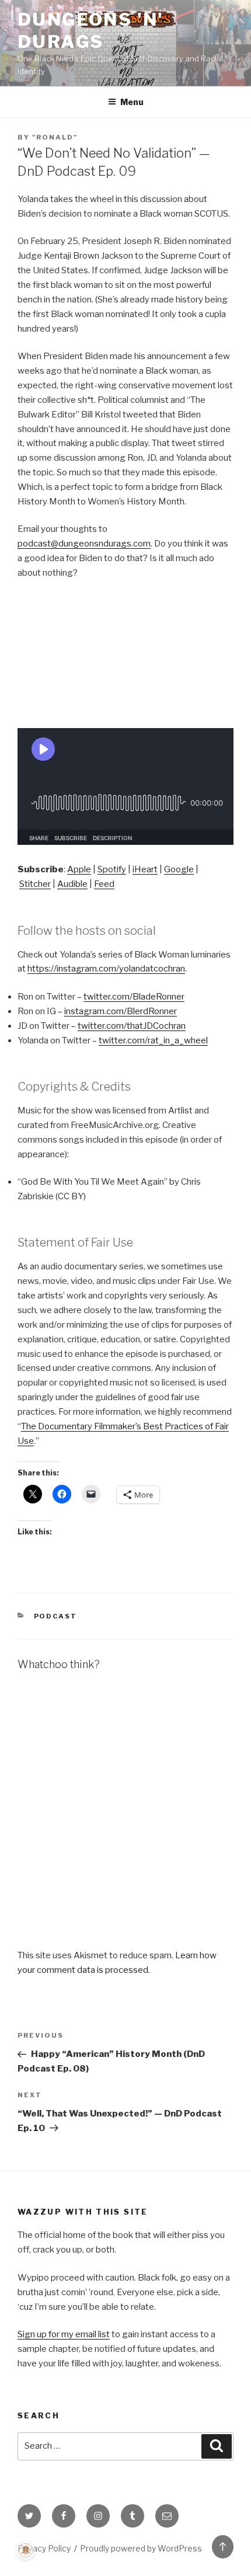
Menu (132, 102)
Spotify (112, 869)
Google (179, 869)
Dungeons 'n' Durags (91, 30)
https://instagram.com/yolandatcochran (106, 969)
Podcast (56, 1616)
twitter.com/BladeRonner (134, 997)
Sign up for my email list (64, 2334)
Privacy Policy (44, 2548)
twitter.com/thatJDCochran (132, 1026)
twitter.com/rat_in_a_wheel (153, 1040)
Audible (72, 884)
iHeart (145, 869)
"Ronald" (55, 137)
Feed (104, 884)
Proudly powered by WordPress (141, 2548)
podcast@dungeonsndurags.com (84, 544)
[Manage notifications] (26, 2550)
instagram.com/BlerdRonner (121, 1011)
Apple (79, 869)
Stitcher (35, 884)
